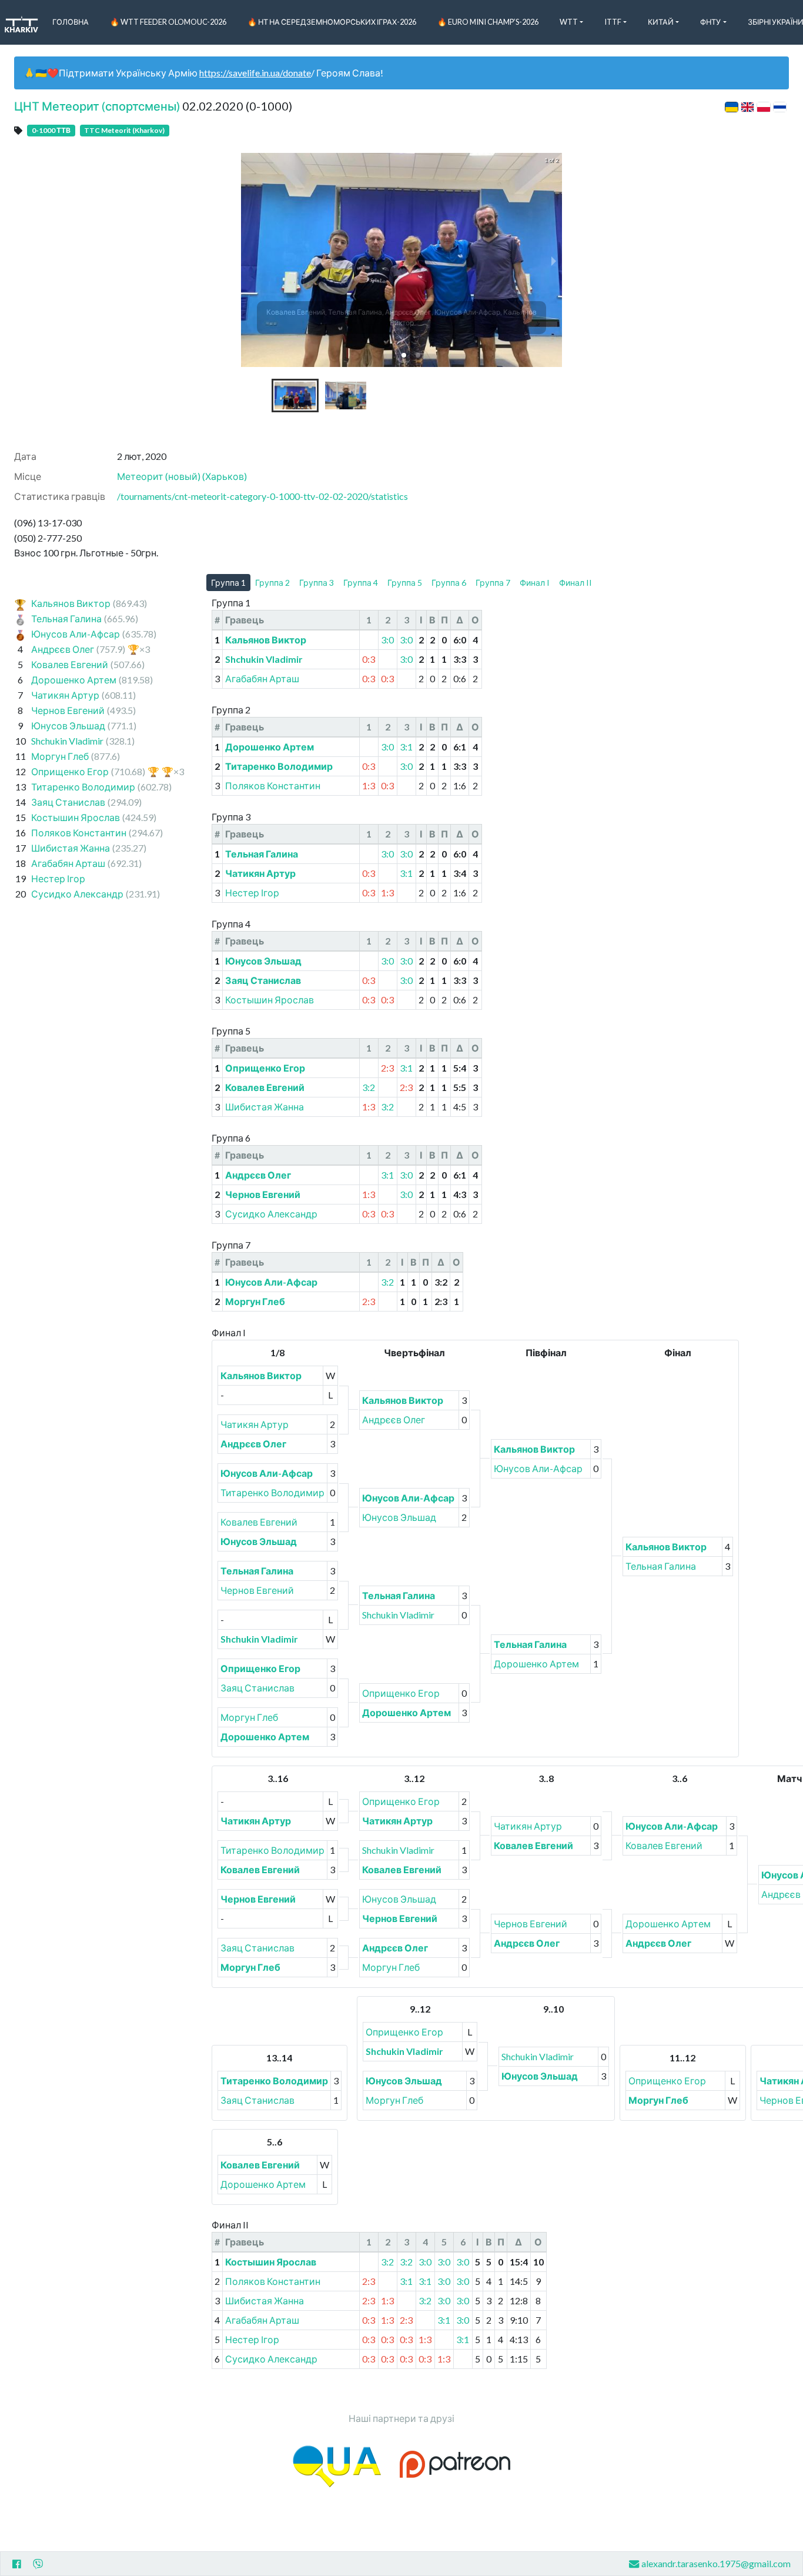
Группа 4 (361, 583)
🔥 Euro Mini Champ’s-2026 (488, 22)
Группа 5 (405, 583)
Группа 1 (228, 583)
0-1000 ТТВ (51, 130)
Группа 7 (493, 583)
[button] (404, 355)
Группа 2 (272, 583)
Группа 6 (449, 583)
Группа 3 (317, 583)
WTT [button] (569, 22)
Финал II (576, 583)
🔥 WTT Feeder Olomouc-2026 (168, 22)
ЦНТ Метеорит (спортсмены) (97, 106)
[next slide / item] (554, 260)
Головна (71, 22)
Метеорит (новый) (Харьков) (182, 476)
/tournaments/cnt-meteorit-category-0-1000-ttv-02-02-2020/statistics (262, 496)
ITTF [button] (613, 22)
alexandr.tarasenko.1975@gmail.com (716, 2563)
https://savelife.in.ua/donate (255, 73)
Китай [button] (661, 22)
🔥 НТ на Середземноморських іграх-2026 (332, 22)
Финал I (535, 583)
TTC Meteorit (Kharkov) (124, 130)
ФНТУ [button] (710, 22)
